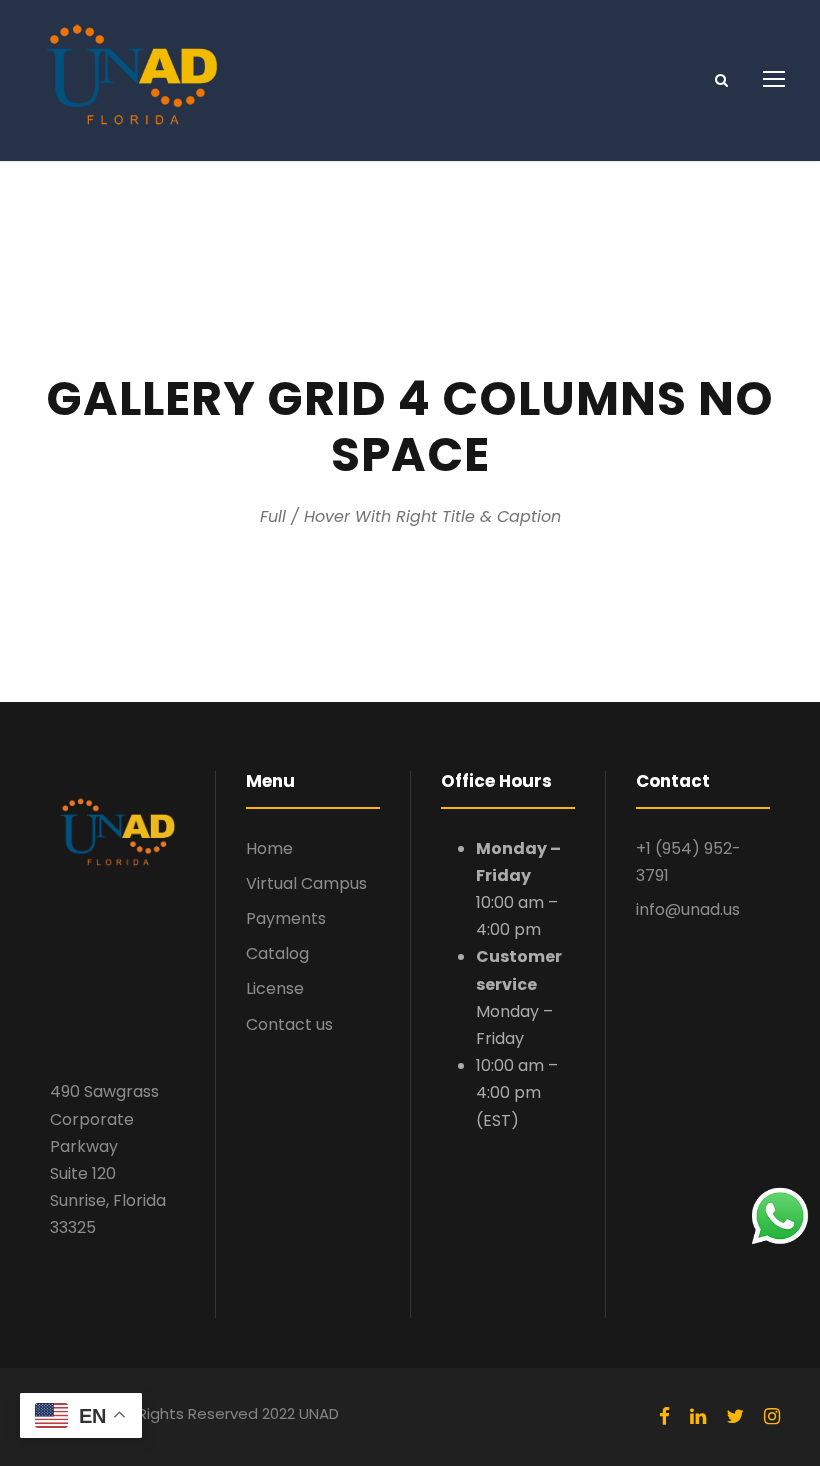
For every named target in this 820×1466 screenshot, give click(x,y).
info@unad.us (688, 909)
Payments (286, 918)
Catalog (277, 953)
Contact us (289, 1024)
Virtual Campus (306, 883)
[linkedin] (698, 1417)
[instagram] (772, 1417)
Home (269, 848)
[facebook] (664, 1417)
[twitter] (735, 1417)
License (275, 988)
